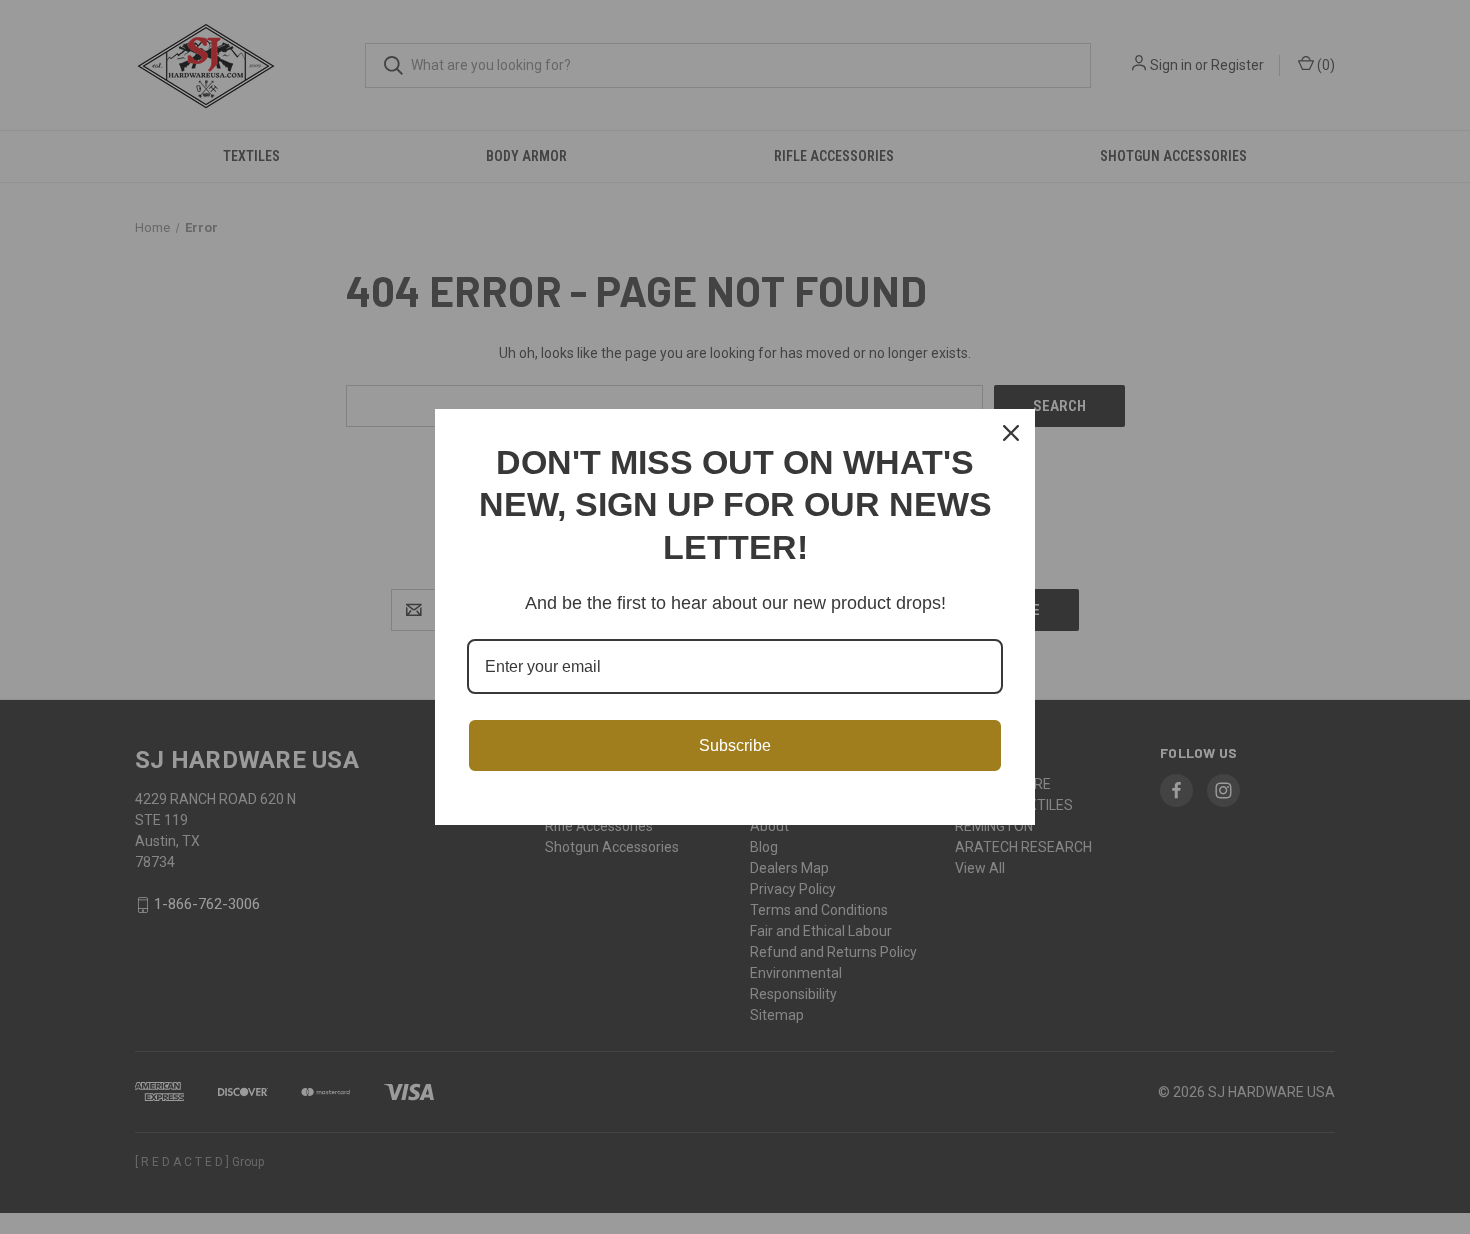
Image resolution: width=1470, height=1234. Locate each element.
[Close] (1011, 433)
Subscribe (735, 745)
